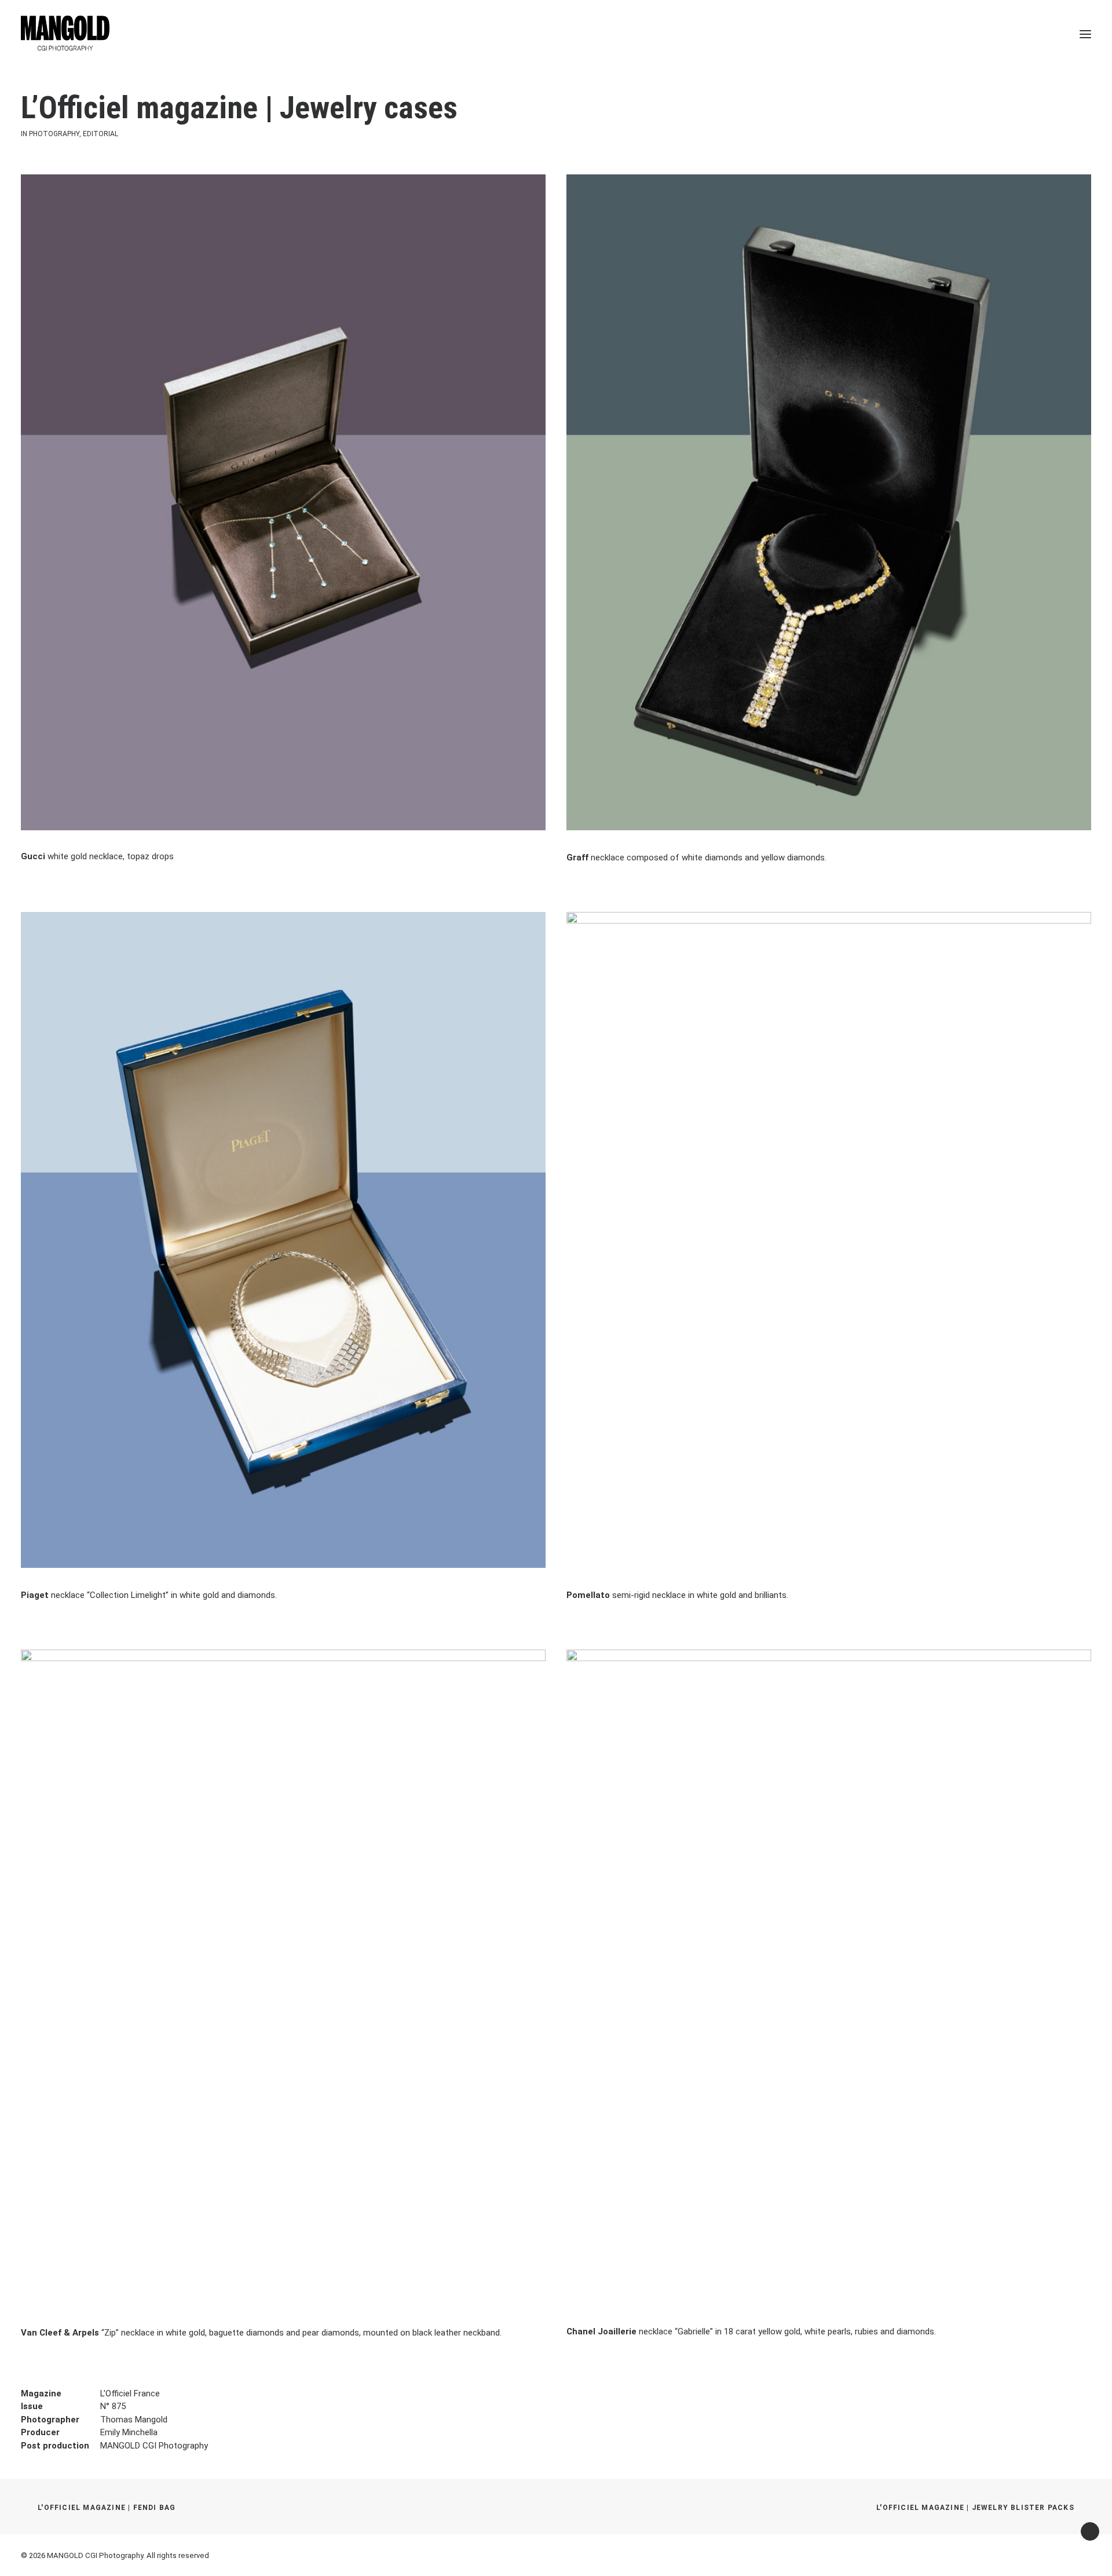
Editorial (100, 134)
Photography (54, 134)
